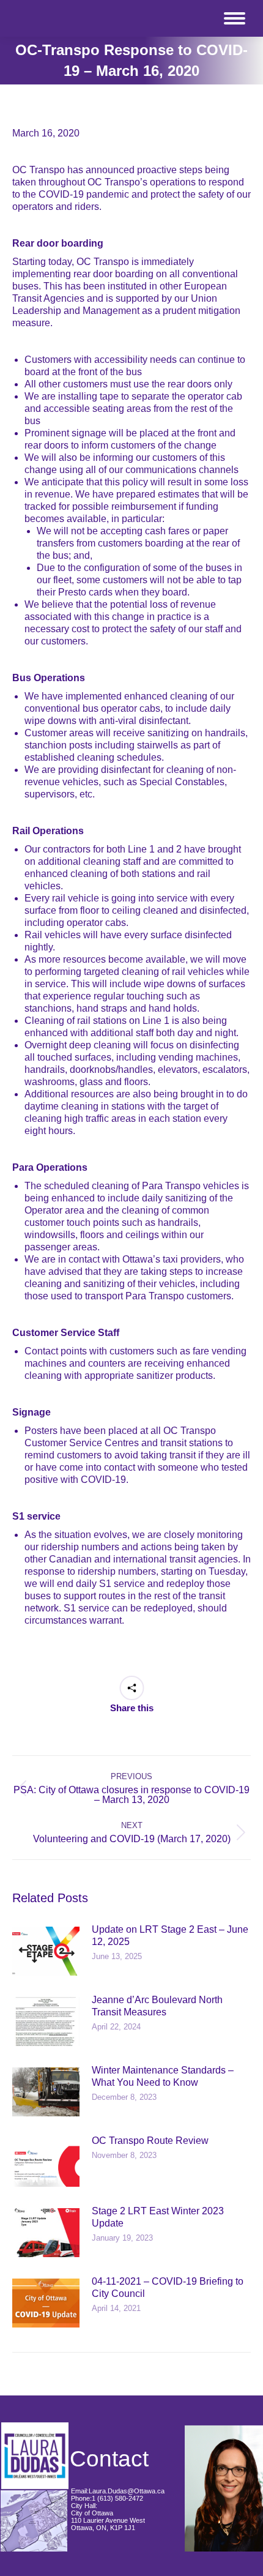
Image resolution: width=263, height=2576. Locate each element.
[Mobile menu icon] (235, 18)
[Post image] (46, 1951)
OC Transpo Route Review (150, 2141)
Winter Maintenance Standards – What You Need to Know (163, 2076)
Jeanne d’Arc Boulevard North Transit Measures (157, 2006)
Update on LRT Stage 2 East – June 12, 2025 (170, 1936)
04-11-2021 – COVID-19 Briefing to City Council (168, 2287)
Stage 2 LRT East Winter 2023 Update (158, 2217)
